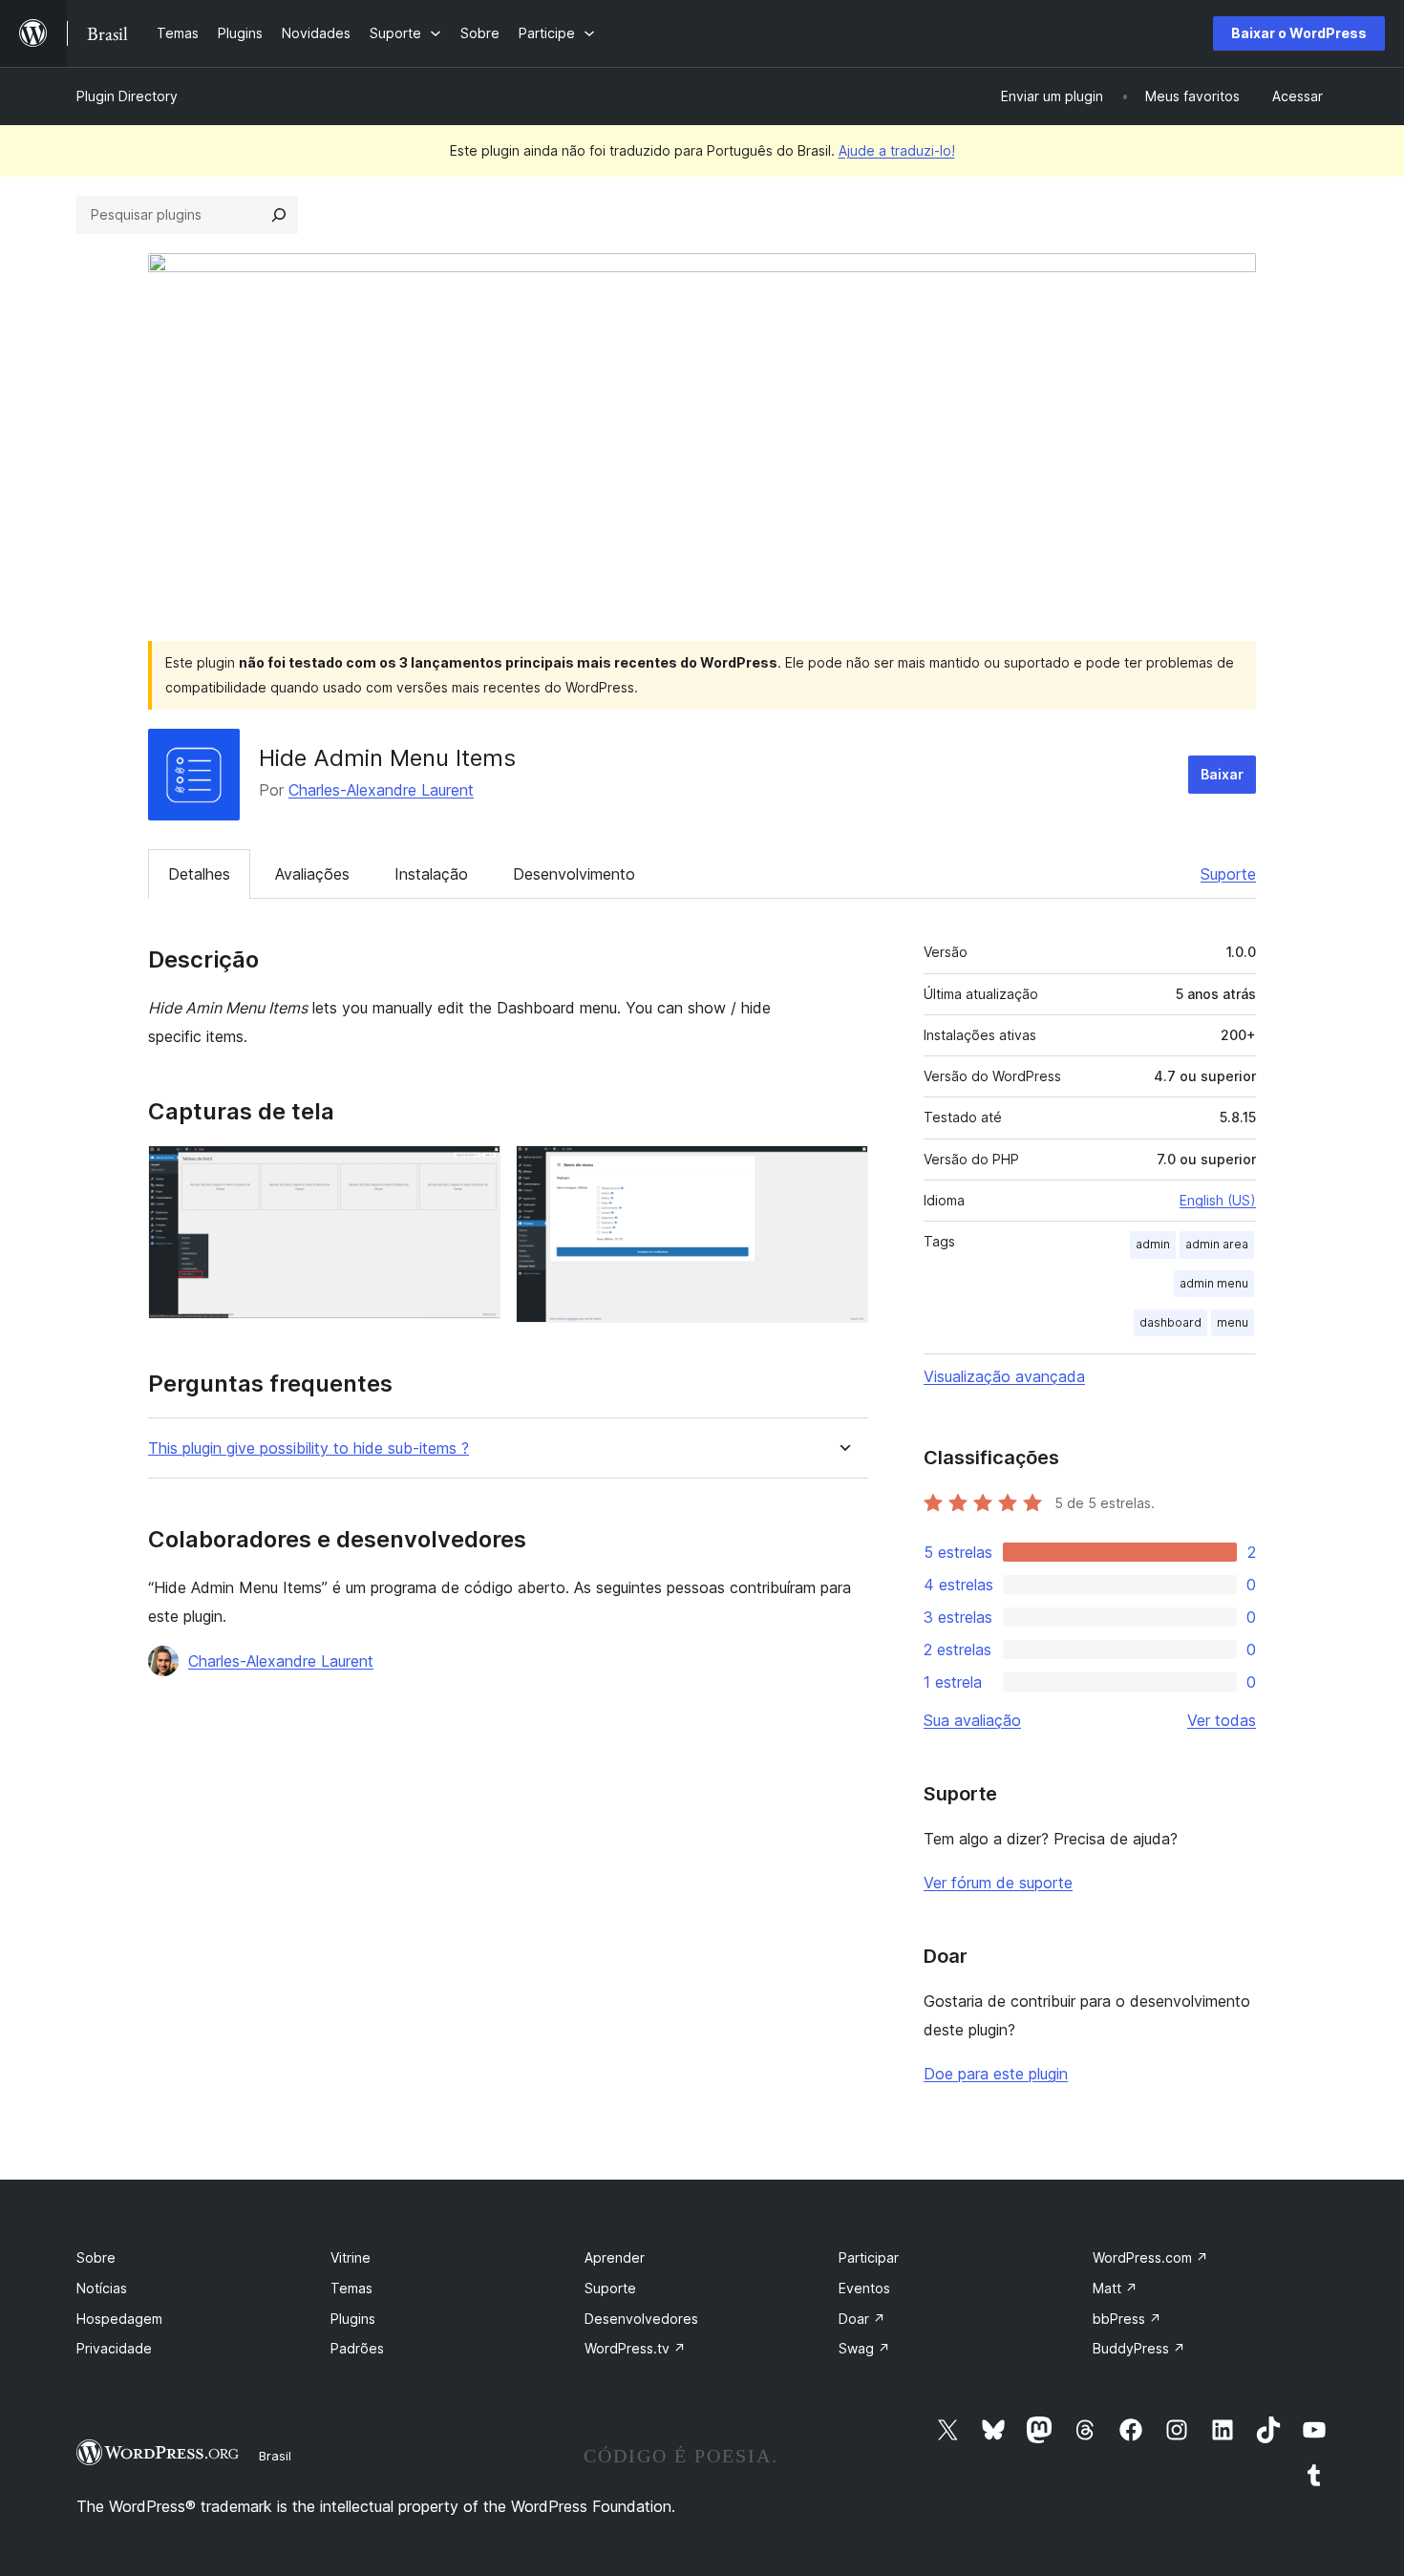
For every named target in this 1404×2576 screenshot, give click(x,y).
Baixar (1222, 774)
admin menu (1214, 1283)
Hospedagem (119, 2319)
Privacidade (114, 2348)
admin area (1217, 1244)
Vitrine (351, 2257)
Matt (1115, 2288)
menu (1233, 1322)
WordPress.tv (635, 2348)
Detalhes (199, 874)
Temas (351, 2288)
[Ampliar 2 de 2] (842, 1171)
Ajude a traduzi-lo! (897, 150)
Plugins (353, 2319)
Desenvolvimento (574, 874)
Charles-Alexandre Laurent (381, 790)
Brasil (275, 2456)
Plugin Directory (127, 96)
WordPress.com (1150, 2257)
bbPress (1127, 2319)
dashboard (1170, 1322)
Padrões (357, 2348)
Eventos (864, 2288)
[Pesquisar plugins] (279, 215)
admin (1153, 1244)
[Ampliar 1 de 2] (475, 1171)
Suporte (1228, 874)
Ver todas (1222, 1720)
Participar (869, 2257)
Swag (864, 2348)
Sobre (96, 2257)
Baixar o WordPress (1299, 33)
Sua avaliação (972, 1720)
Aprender (615, 2257)
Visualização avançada (1004, 1376)
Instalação (431, 874)
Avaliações (312, 874)
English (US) (1218, 1200)
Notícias (102, 2288)
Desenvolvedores (641, 2319)
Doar (862, 2319)
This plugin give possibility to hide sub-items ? (308, 1448)
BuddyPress (1139, 2348)
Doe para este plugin (996, 2074)
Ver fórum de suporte (998, 1883)
